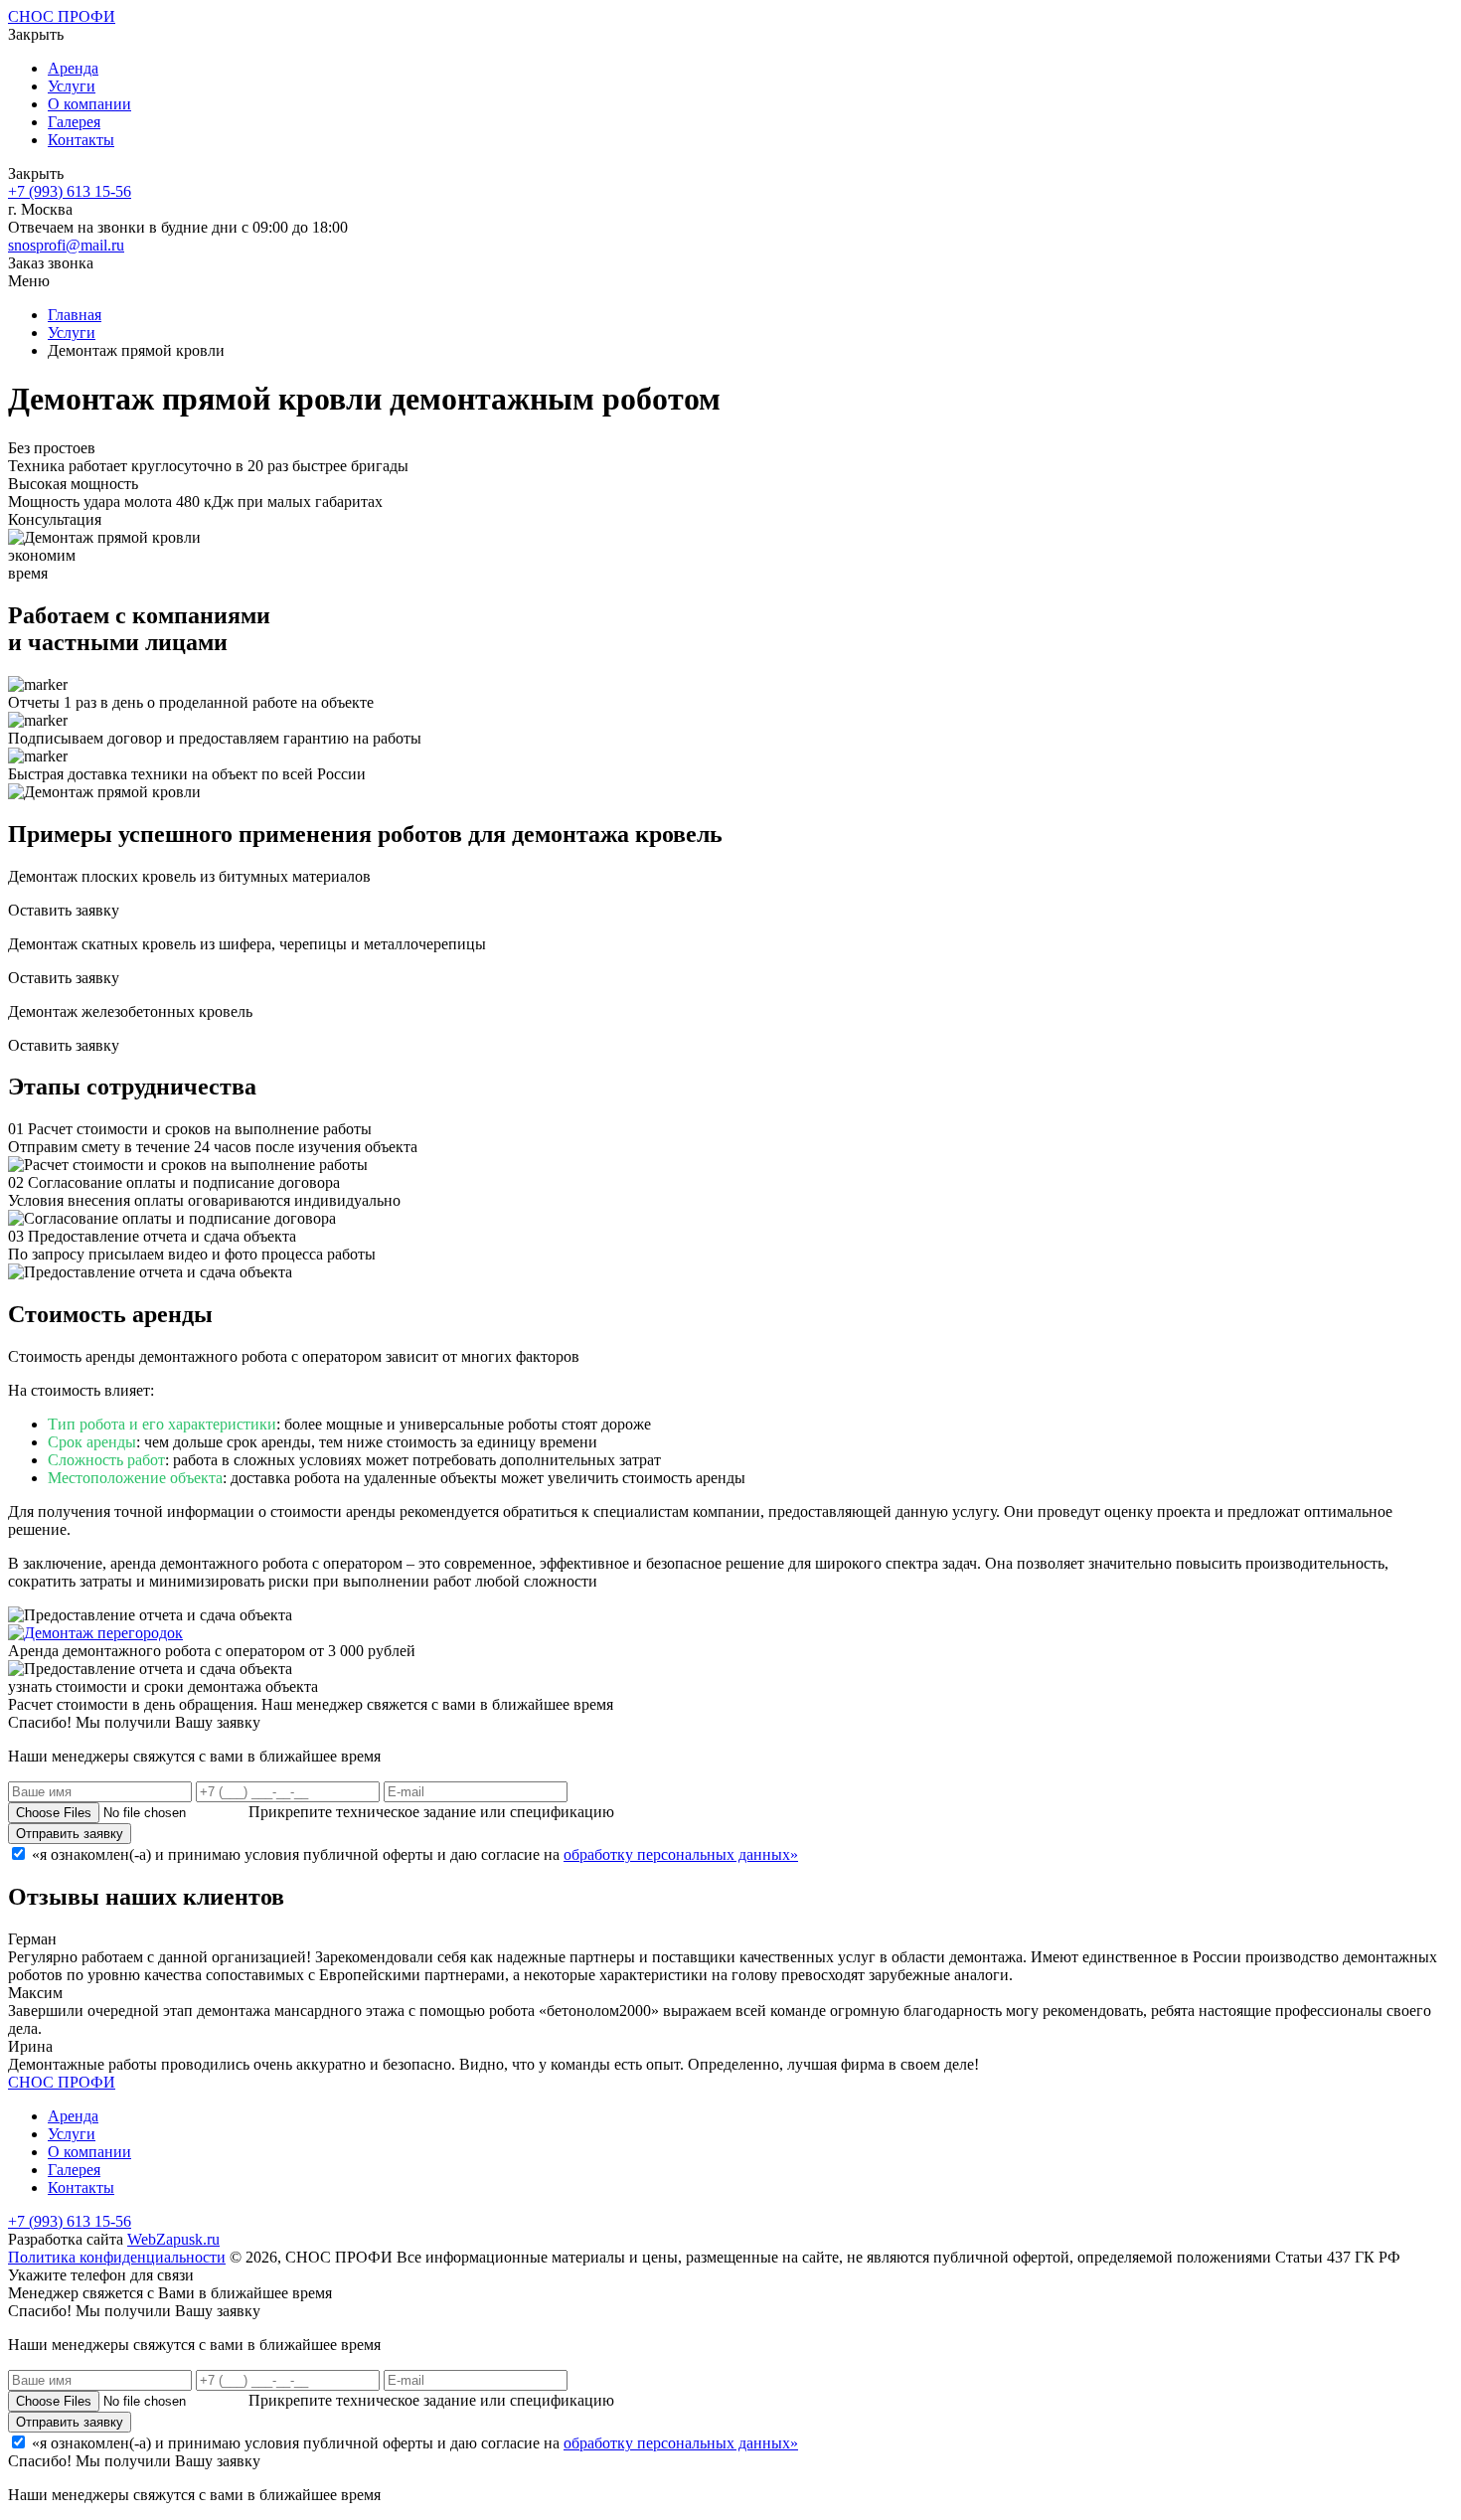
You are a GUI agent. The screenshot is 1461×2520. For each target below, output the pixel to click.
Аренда (73, 68)
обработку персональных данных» (681, 1854)
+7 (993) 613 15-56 (70, 191)
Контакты (81, 140)
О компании (89, 104)
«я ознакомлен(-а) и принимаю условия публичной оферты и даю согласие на (415, 1854)
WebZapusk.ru (173, 2239)
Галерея (74, 122)
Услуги (72, 86)
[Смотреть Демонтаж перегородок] (95, 1633)
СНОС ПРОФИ (62, 16)
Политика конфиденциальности (117, 2257)
